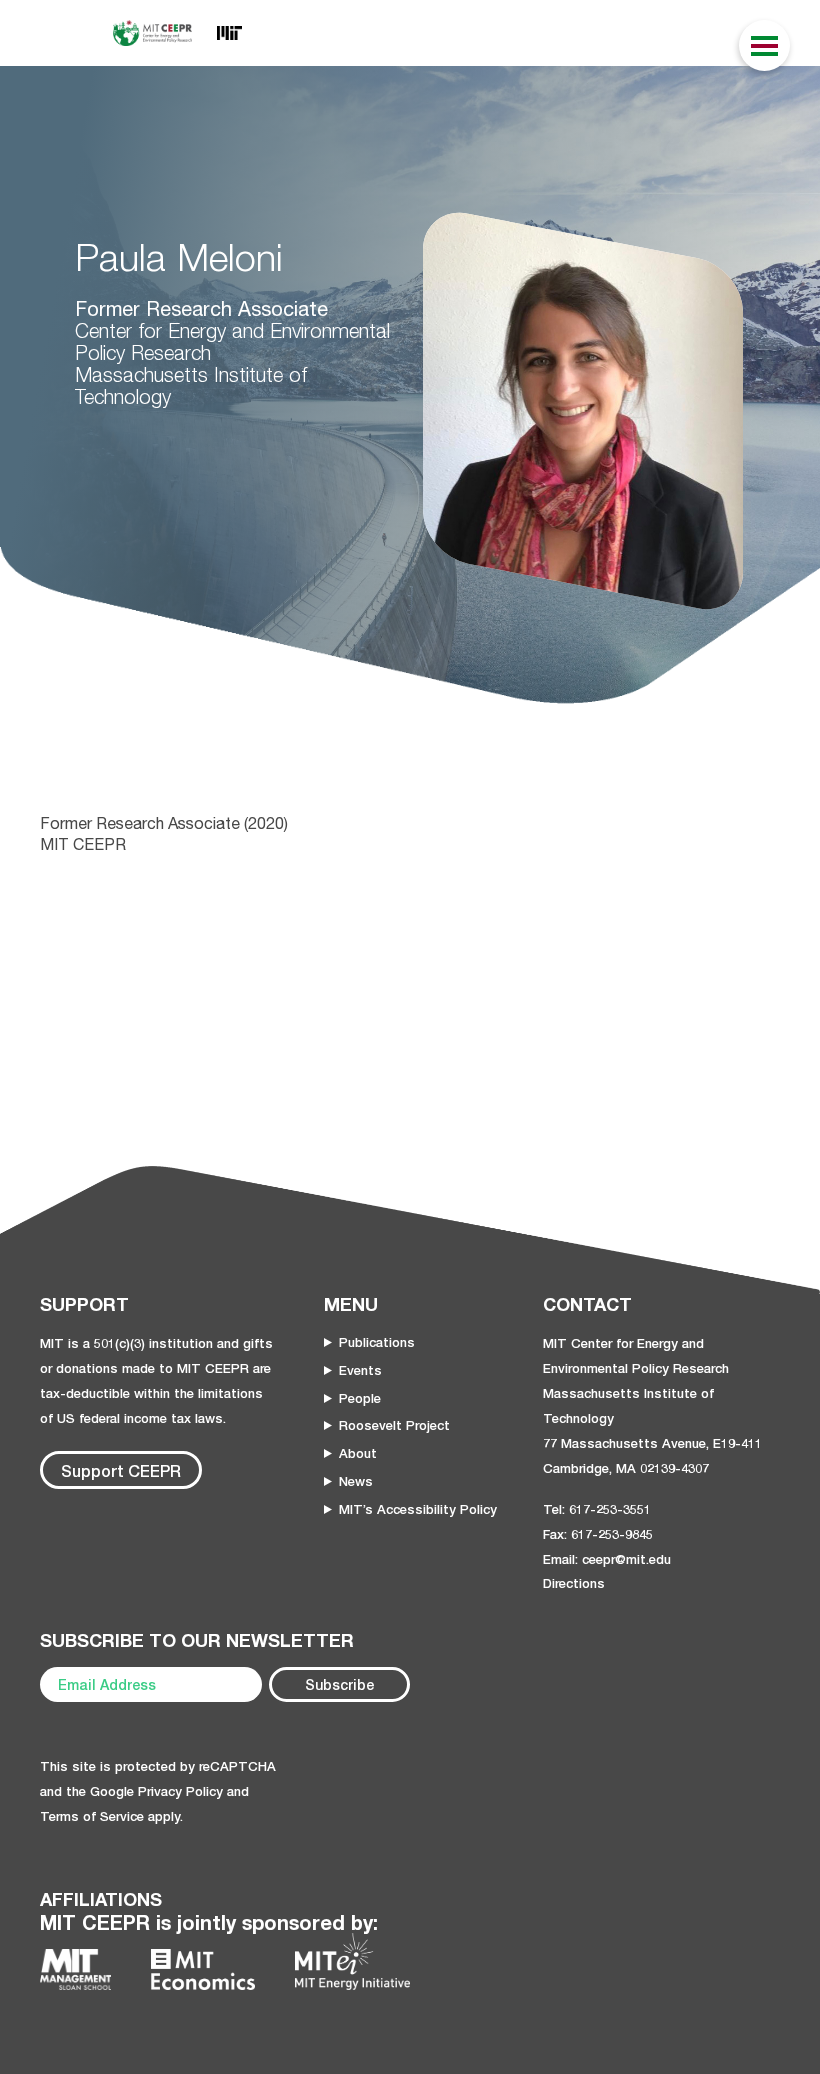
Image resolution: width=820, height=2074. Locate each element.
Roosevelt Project (394, 1425)
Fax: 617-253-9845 (598, 1534)
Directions (574, 1583)
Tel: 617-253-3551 (597, 1509)
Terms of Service (92, 1816)
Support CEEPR (121, 1470)
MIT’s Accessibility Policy (418, 1509)
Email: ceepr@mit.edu (607, 1559)
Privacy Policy (180, 1791)
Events (360, 1370)
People (360, 1398)
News (356, 1481)
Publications (377, 1342)
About (358, 1453)
